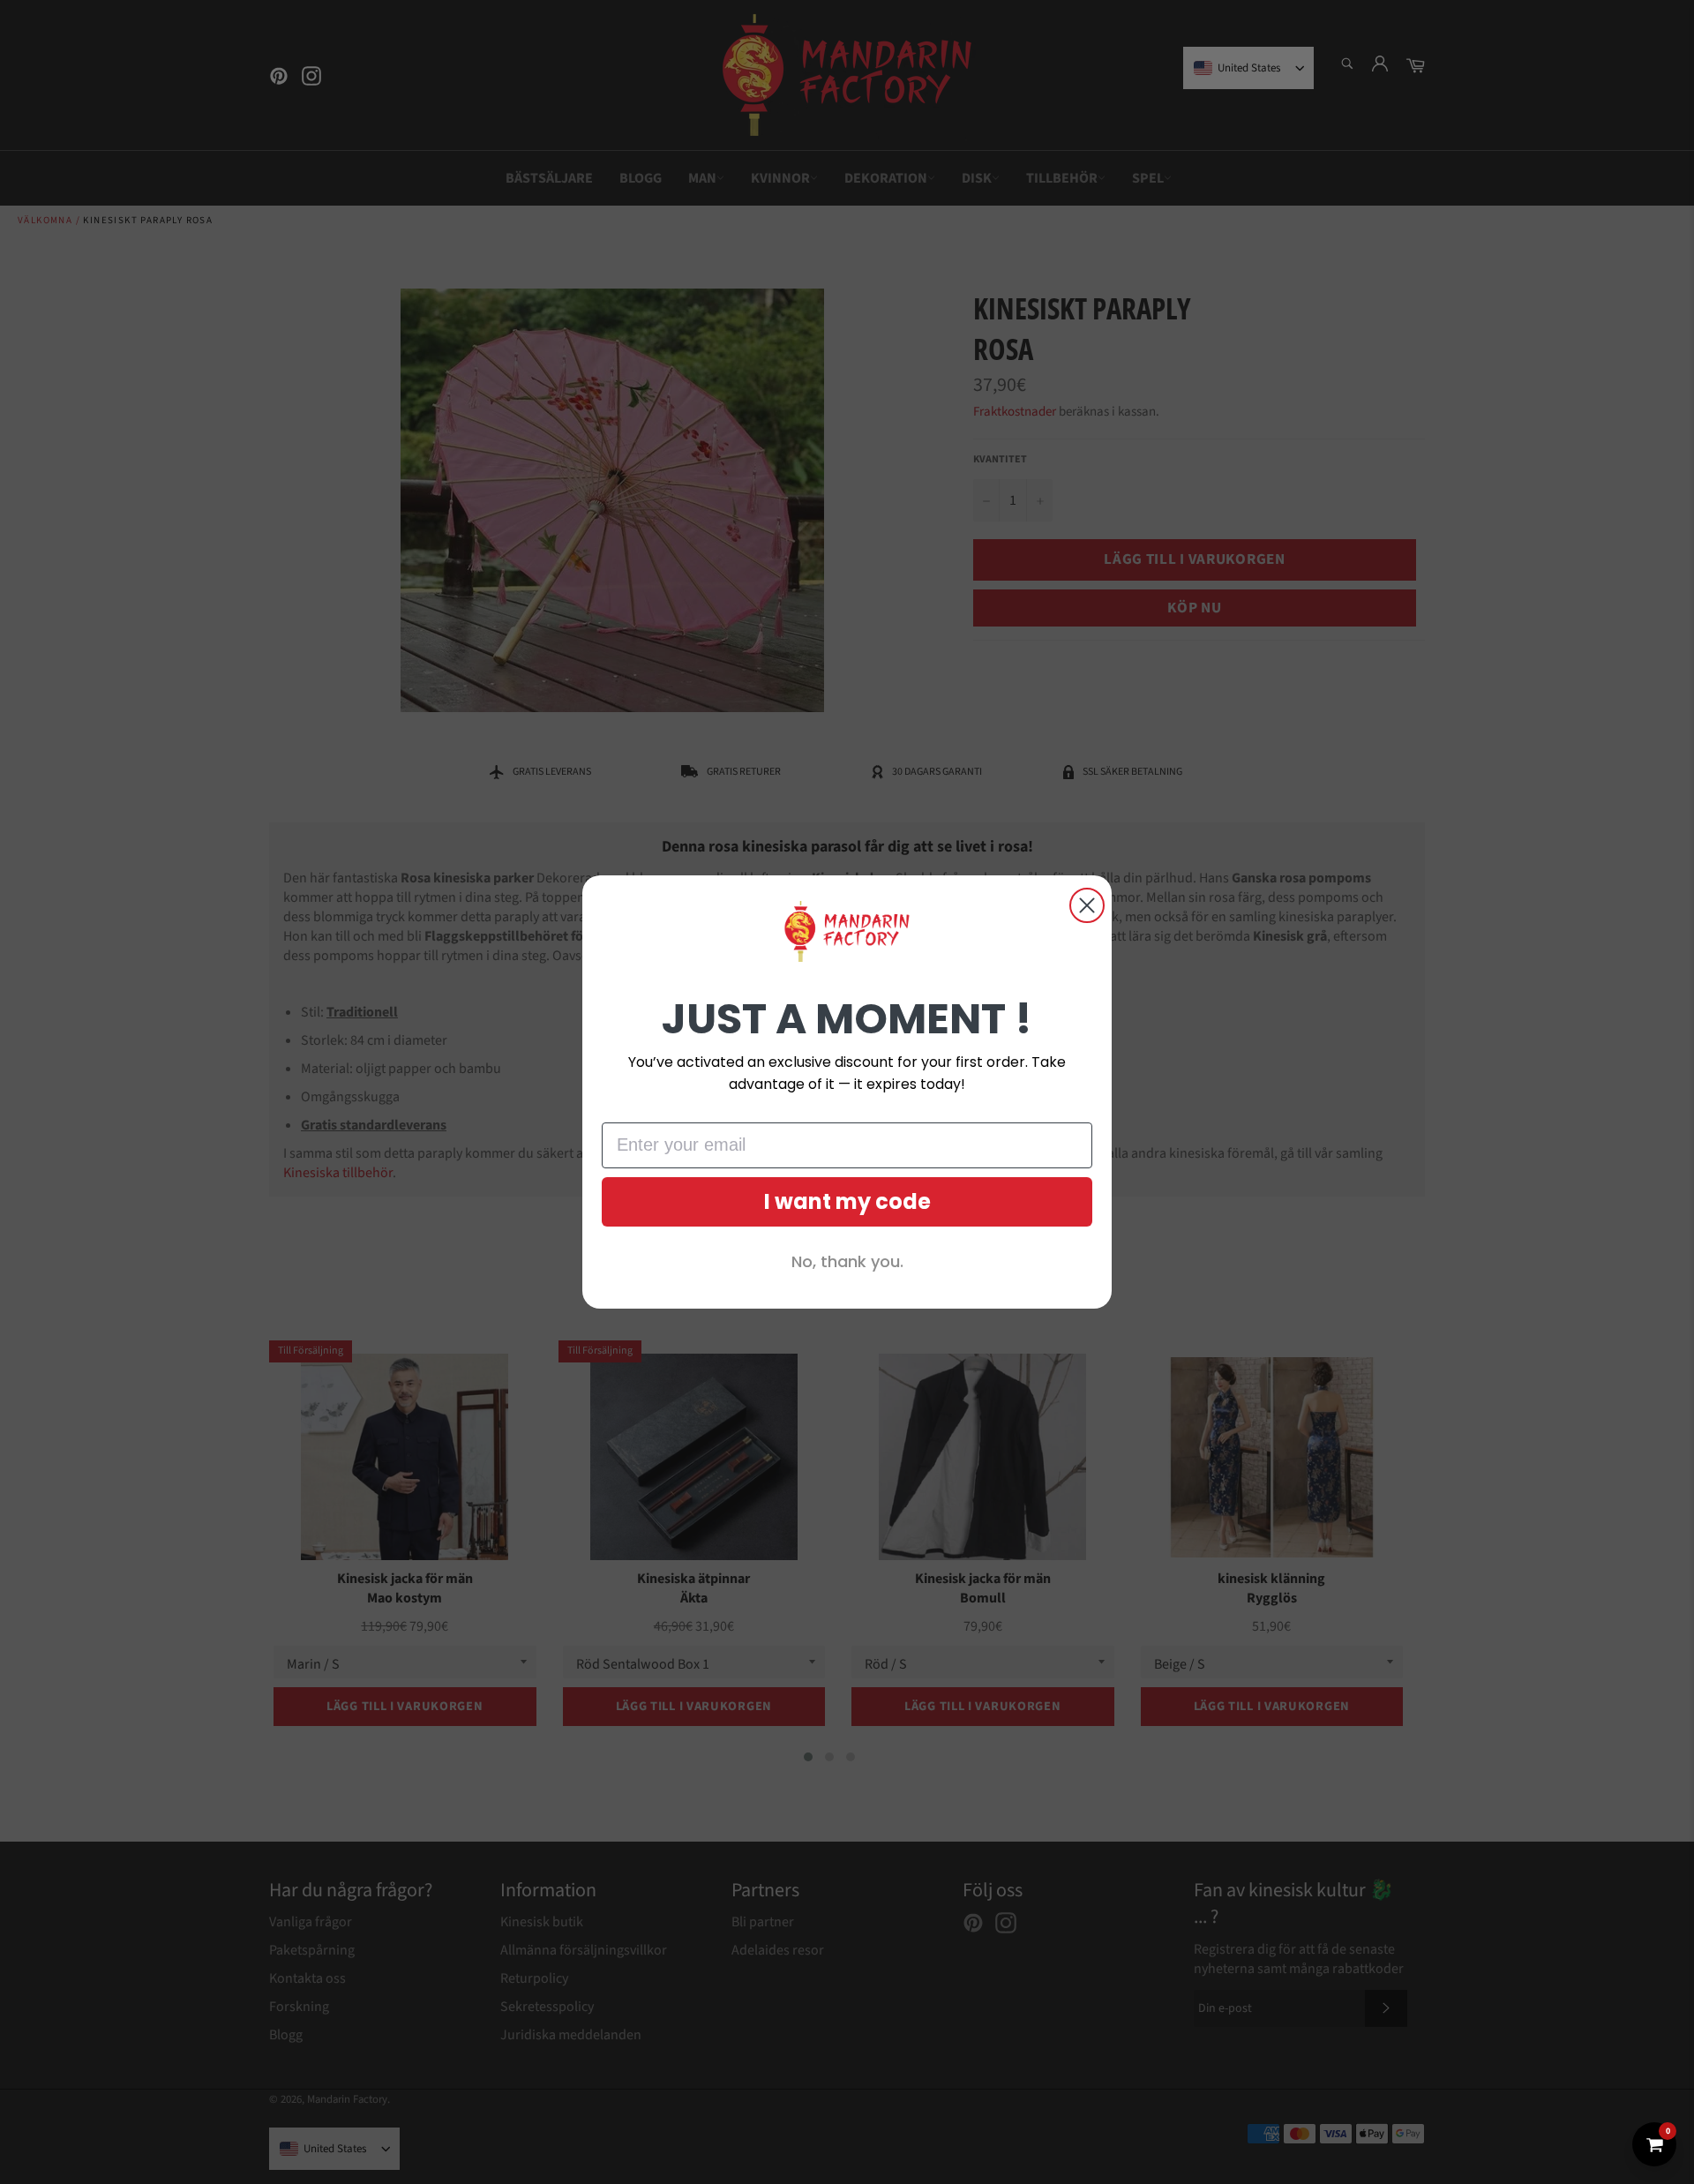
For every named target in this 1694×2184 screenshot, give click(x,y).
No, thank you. (847, 1261)
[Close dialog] (1087, 905)
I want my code (847, 1201)
